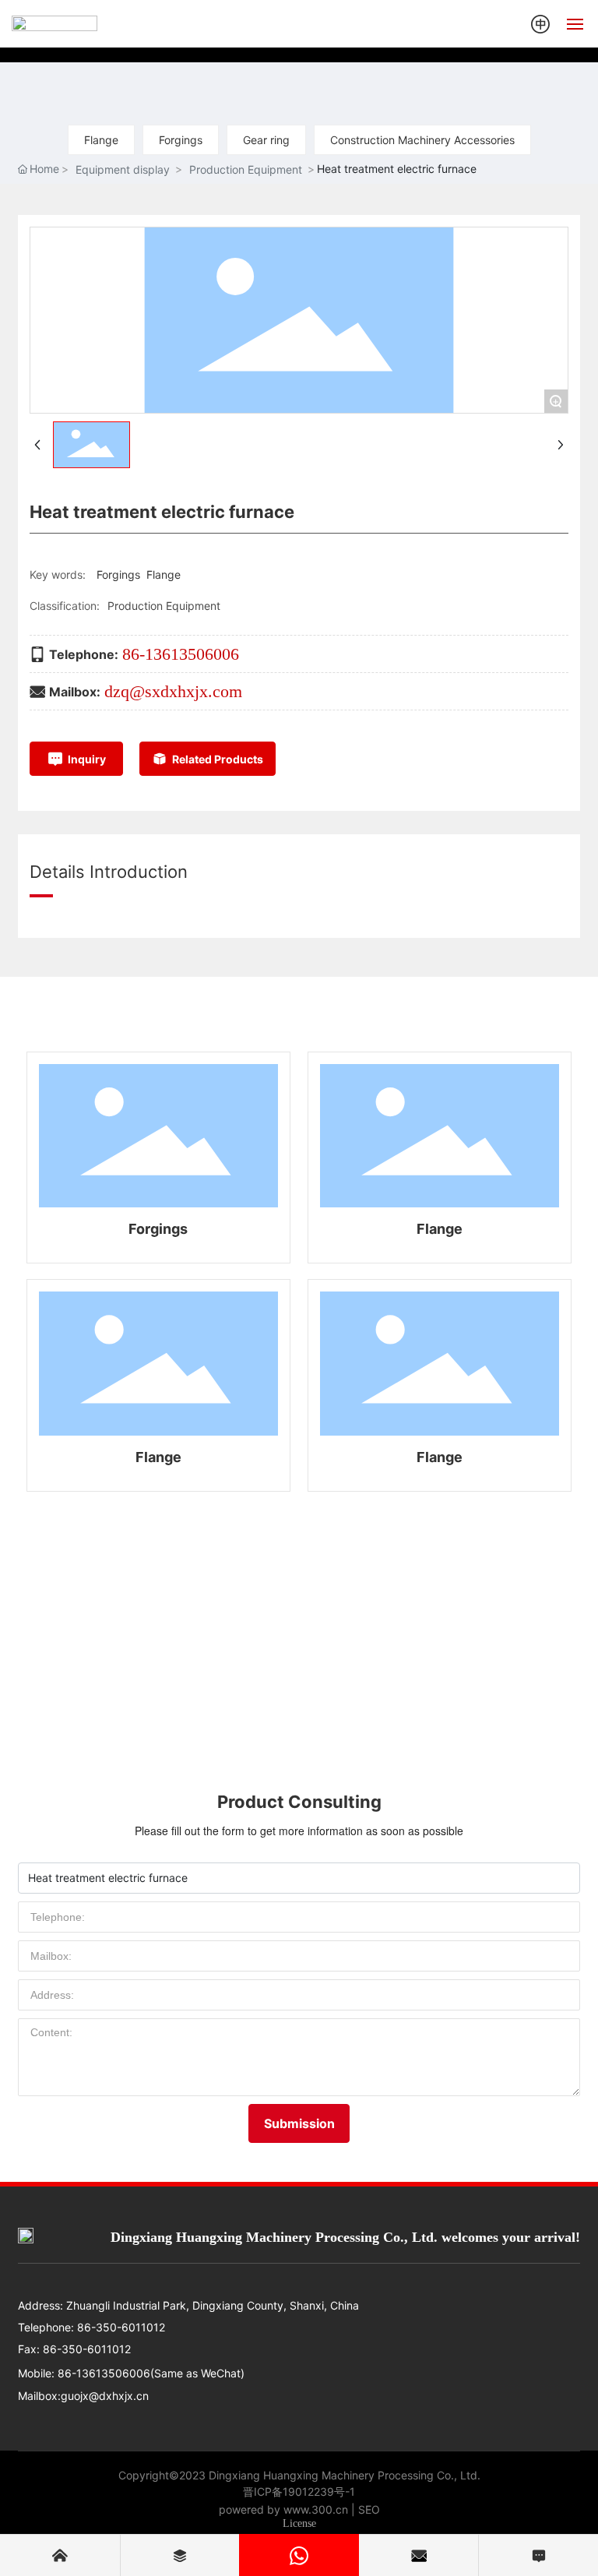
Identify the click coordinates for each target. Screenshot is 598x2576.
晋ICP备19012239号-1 (299, 2491)
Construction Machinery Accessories (422, 140)
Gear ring (266, 140)
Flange (101, 140)
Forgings (181, 140)
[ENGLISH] (540, 22)
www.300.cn (316, 2509)
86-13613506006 (181, 654)
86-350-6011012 (120, 2327)
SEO (369, 2509)
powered (241, 2509)
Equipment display (123, 169)
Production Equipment (246, 169)
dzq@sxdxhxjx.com (173, 691)
